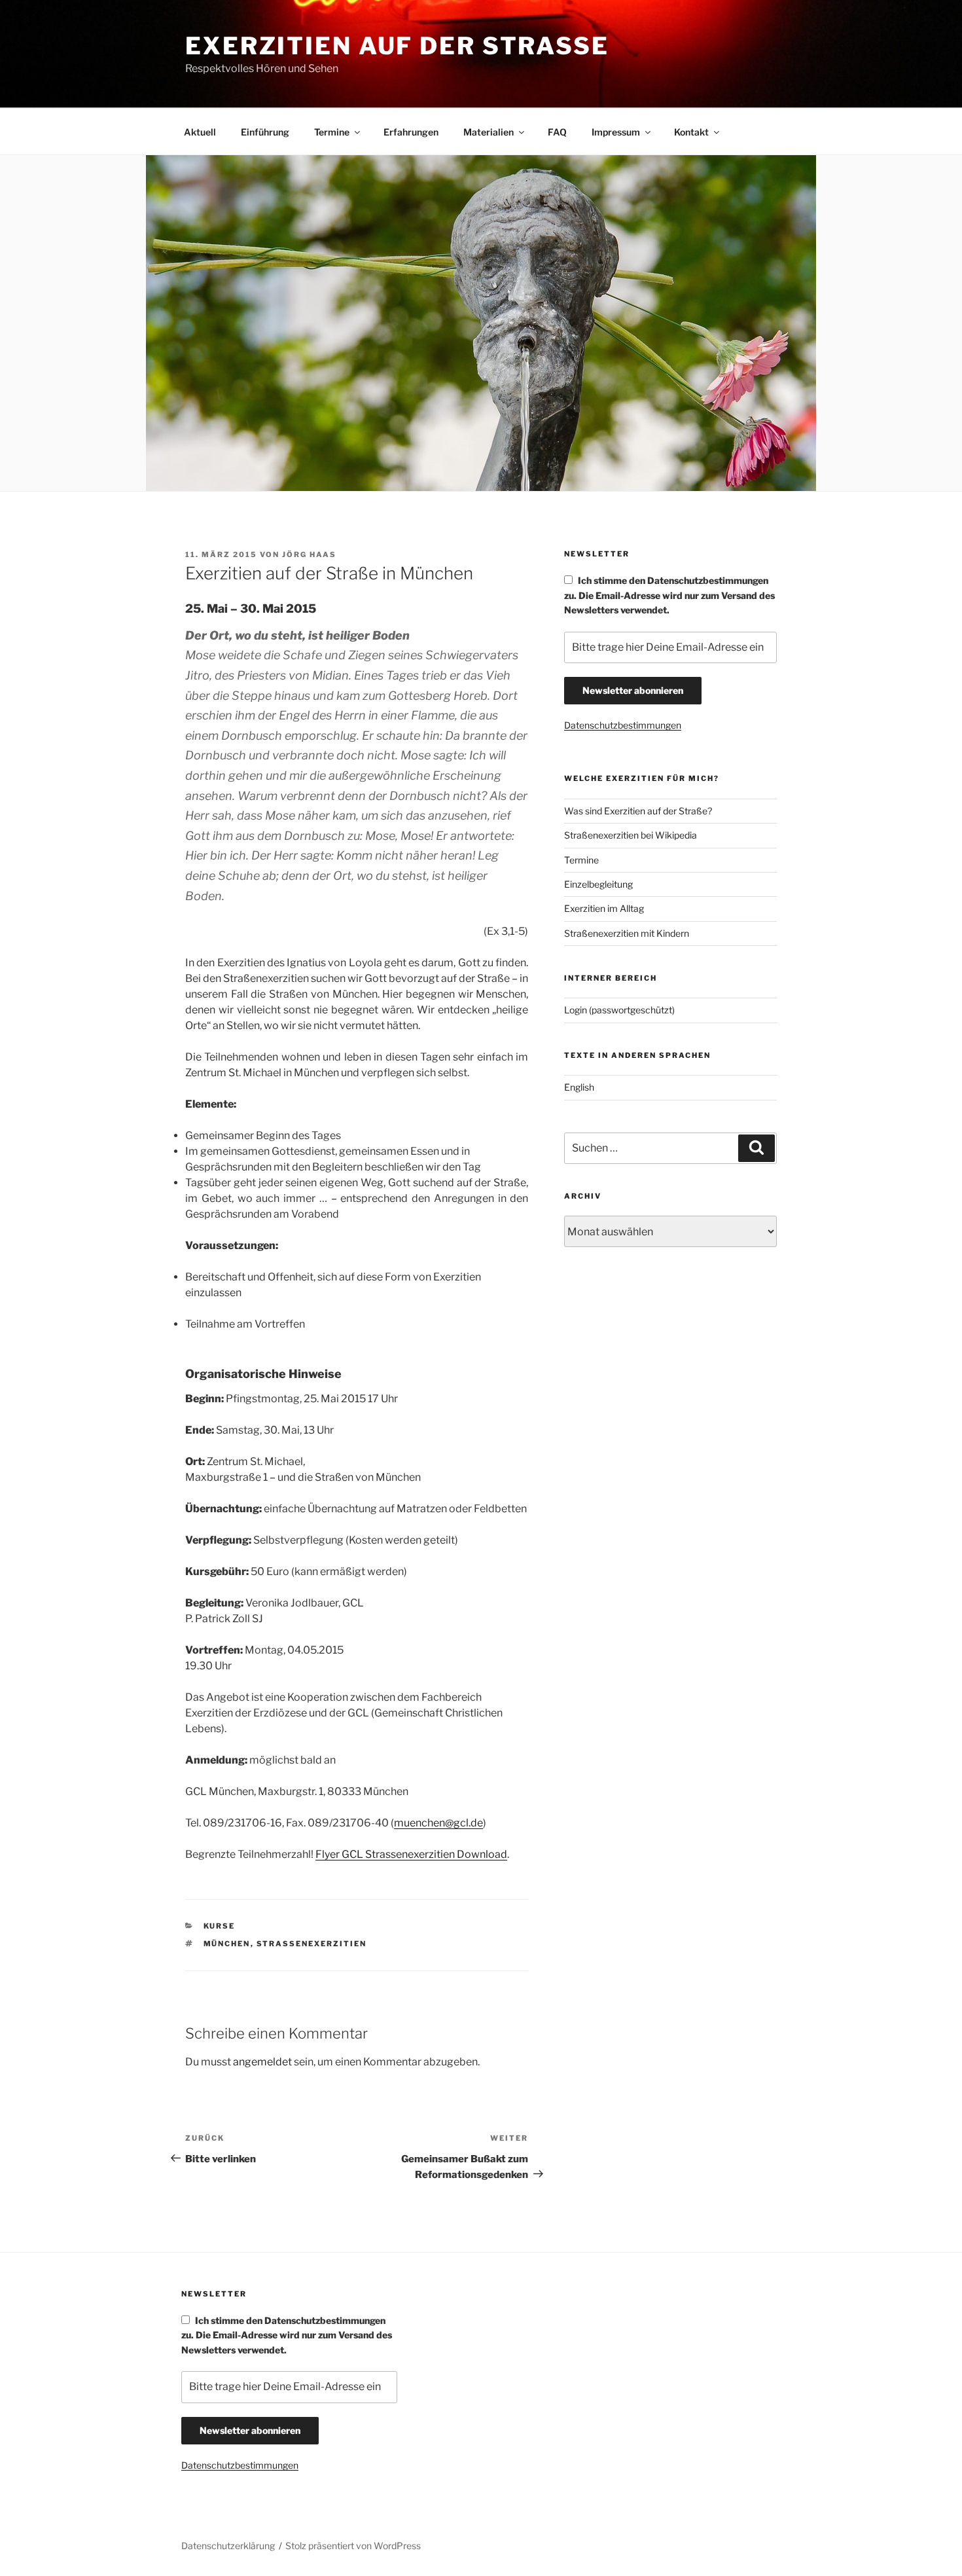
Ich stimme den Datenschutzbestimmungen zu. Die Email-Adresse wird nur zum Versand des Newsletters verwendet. (669, 595)
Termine (332, 132)
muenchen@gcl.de (438, 1823)
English (579, 1087)
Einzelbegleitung (598, 884)
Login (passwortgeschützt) (619, 1010)
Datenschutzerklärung (228, 2546)
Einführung (265, 132)
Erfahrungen (411, 132)
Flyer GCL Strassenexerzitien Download (411, 1854)
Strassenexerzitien (312, 1944)
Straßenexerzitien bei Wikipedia (631, 835)
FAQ (557, 132)
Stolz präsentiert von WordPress (353, 2546)
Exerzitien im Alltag (604, 908)
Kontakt (691, 132)
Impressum (616, 132)
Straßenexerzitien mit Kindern (627, 933)
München (227, 1944)
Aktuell (200, 132)
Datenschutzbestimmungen (623, 725)
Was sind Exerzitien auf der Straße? (638, 811)
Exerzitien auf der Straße (397, 46)
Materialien (489, 132)
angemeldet (262, 2062)
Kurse (220, 1926)
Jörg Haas (309, 554)
